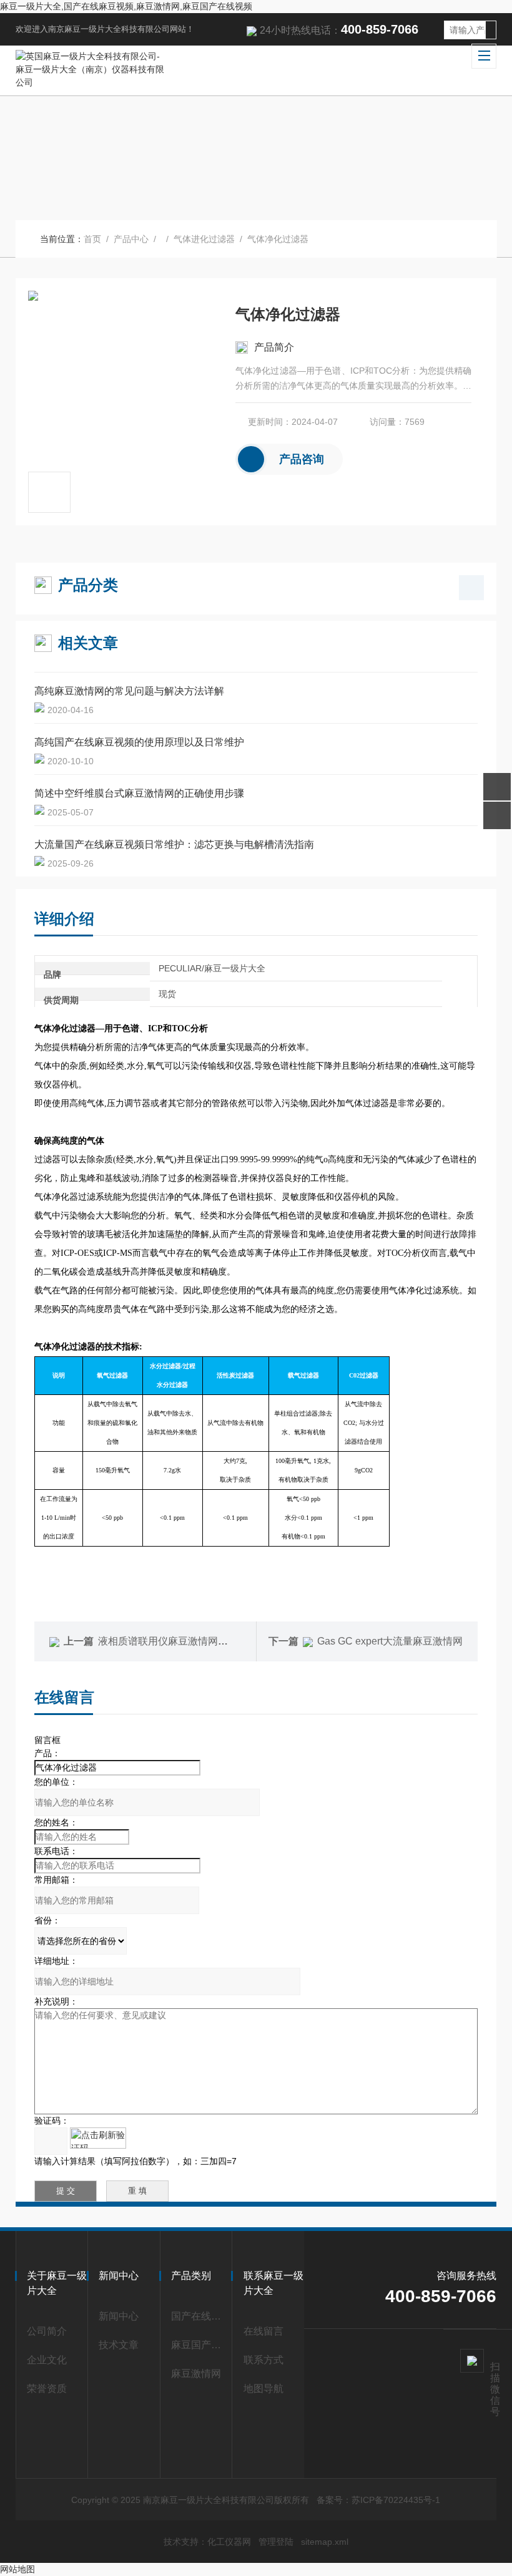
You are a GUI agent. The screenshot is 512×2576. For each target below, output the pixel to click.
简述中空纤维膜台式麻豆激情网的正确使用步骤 (139, 793)
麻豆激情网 (196, 2374)
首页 (92, 239)
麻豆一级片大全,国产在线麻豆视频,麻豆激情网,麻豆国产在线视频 (126, 6)
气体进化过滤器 (204, 239)
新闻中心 (119, 2316)
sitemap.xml (325, 2542)
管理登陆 (276, 2542)
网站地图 (17, 2569)
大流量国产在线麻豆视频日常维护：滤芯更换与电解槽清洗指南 (174, 844)
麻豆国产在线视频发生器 (199, 2345)
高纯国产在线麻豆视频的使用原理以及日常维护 (139, 742)
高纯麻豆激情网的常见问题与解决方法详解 (129, 691)
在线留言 (263, 2331)
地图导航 (263, 2389)
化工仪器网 (229, 2542)
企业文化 (47, 2360)
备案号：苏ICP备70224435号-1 (378, 2500)
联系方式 (263, 2360)
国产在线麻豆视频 (199, 2316)
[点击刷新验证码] (98, 2138)
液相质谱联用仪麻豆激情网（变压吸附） (188, 1641)
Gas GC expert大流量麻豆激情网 (390, 1641)
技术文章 (119, 2345)
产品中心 (131, 239)
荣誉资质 (47, 2389)
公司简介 (47, 2331)
